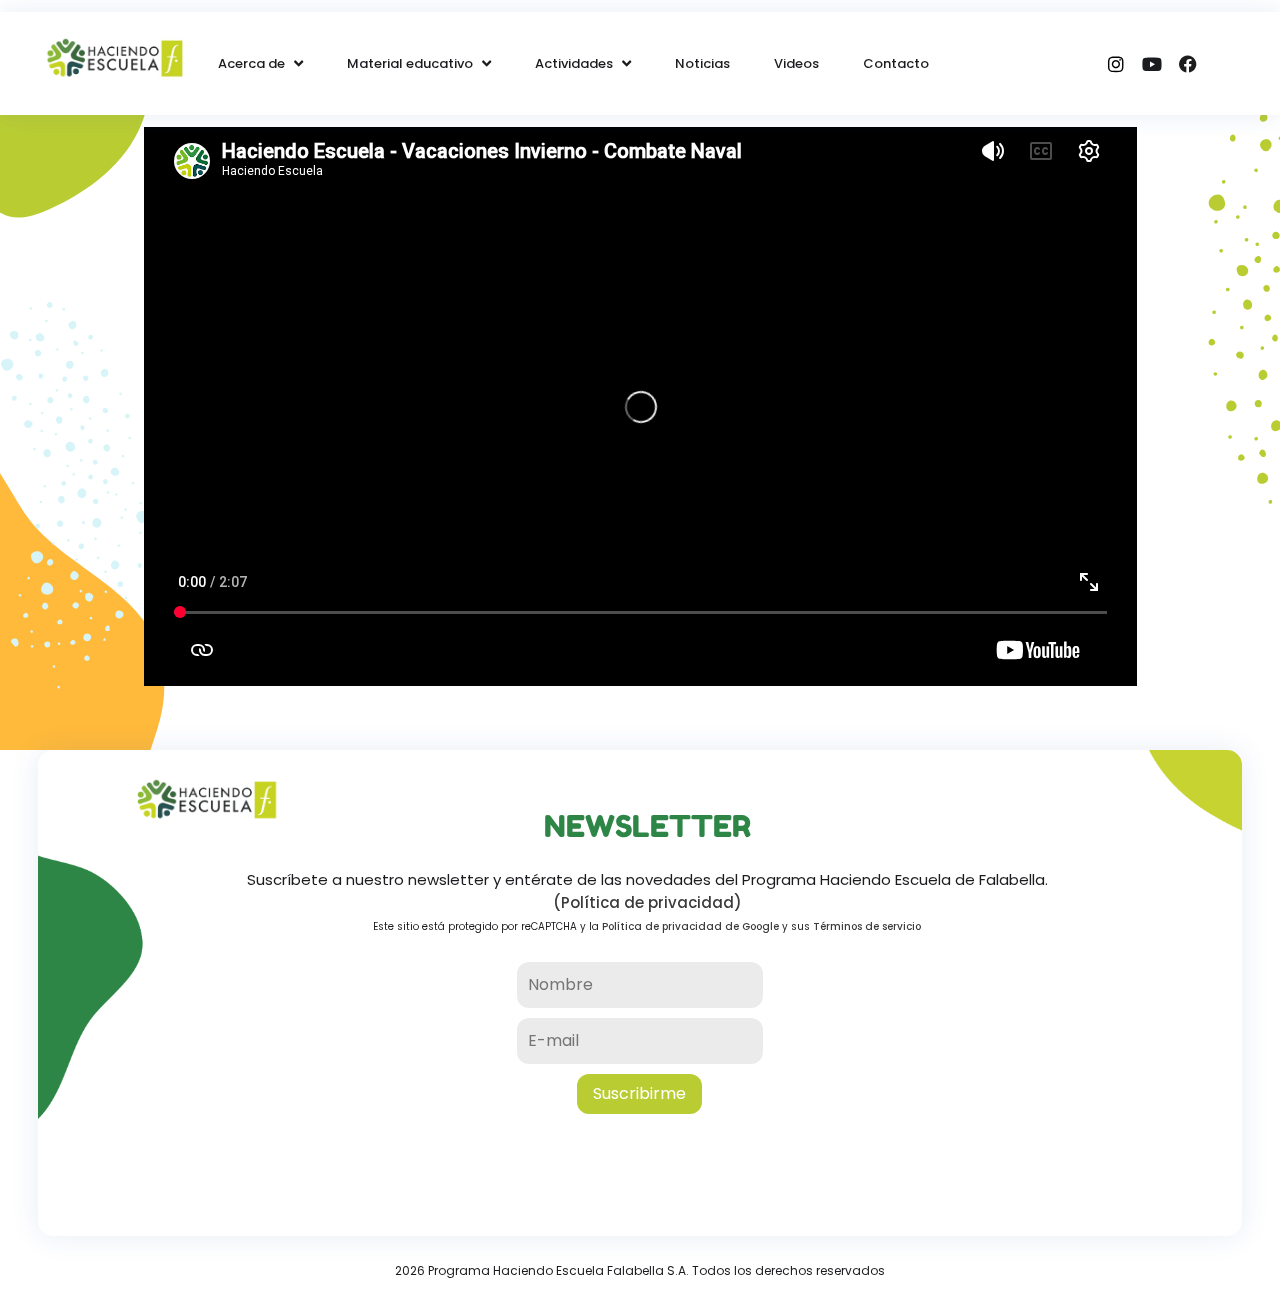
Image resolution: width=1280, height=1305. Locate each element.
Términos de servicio (867, 926)
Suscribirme (639, 1093)
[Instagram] (1116, 64)
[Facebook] (1188, 64)
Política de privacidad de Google (690, 926)
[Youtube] (1152, 64)
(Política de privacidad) (647, 902)
